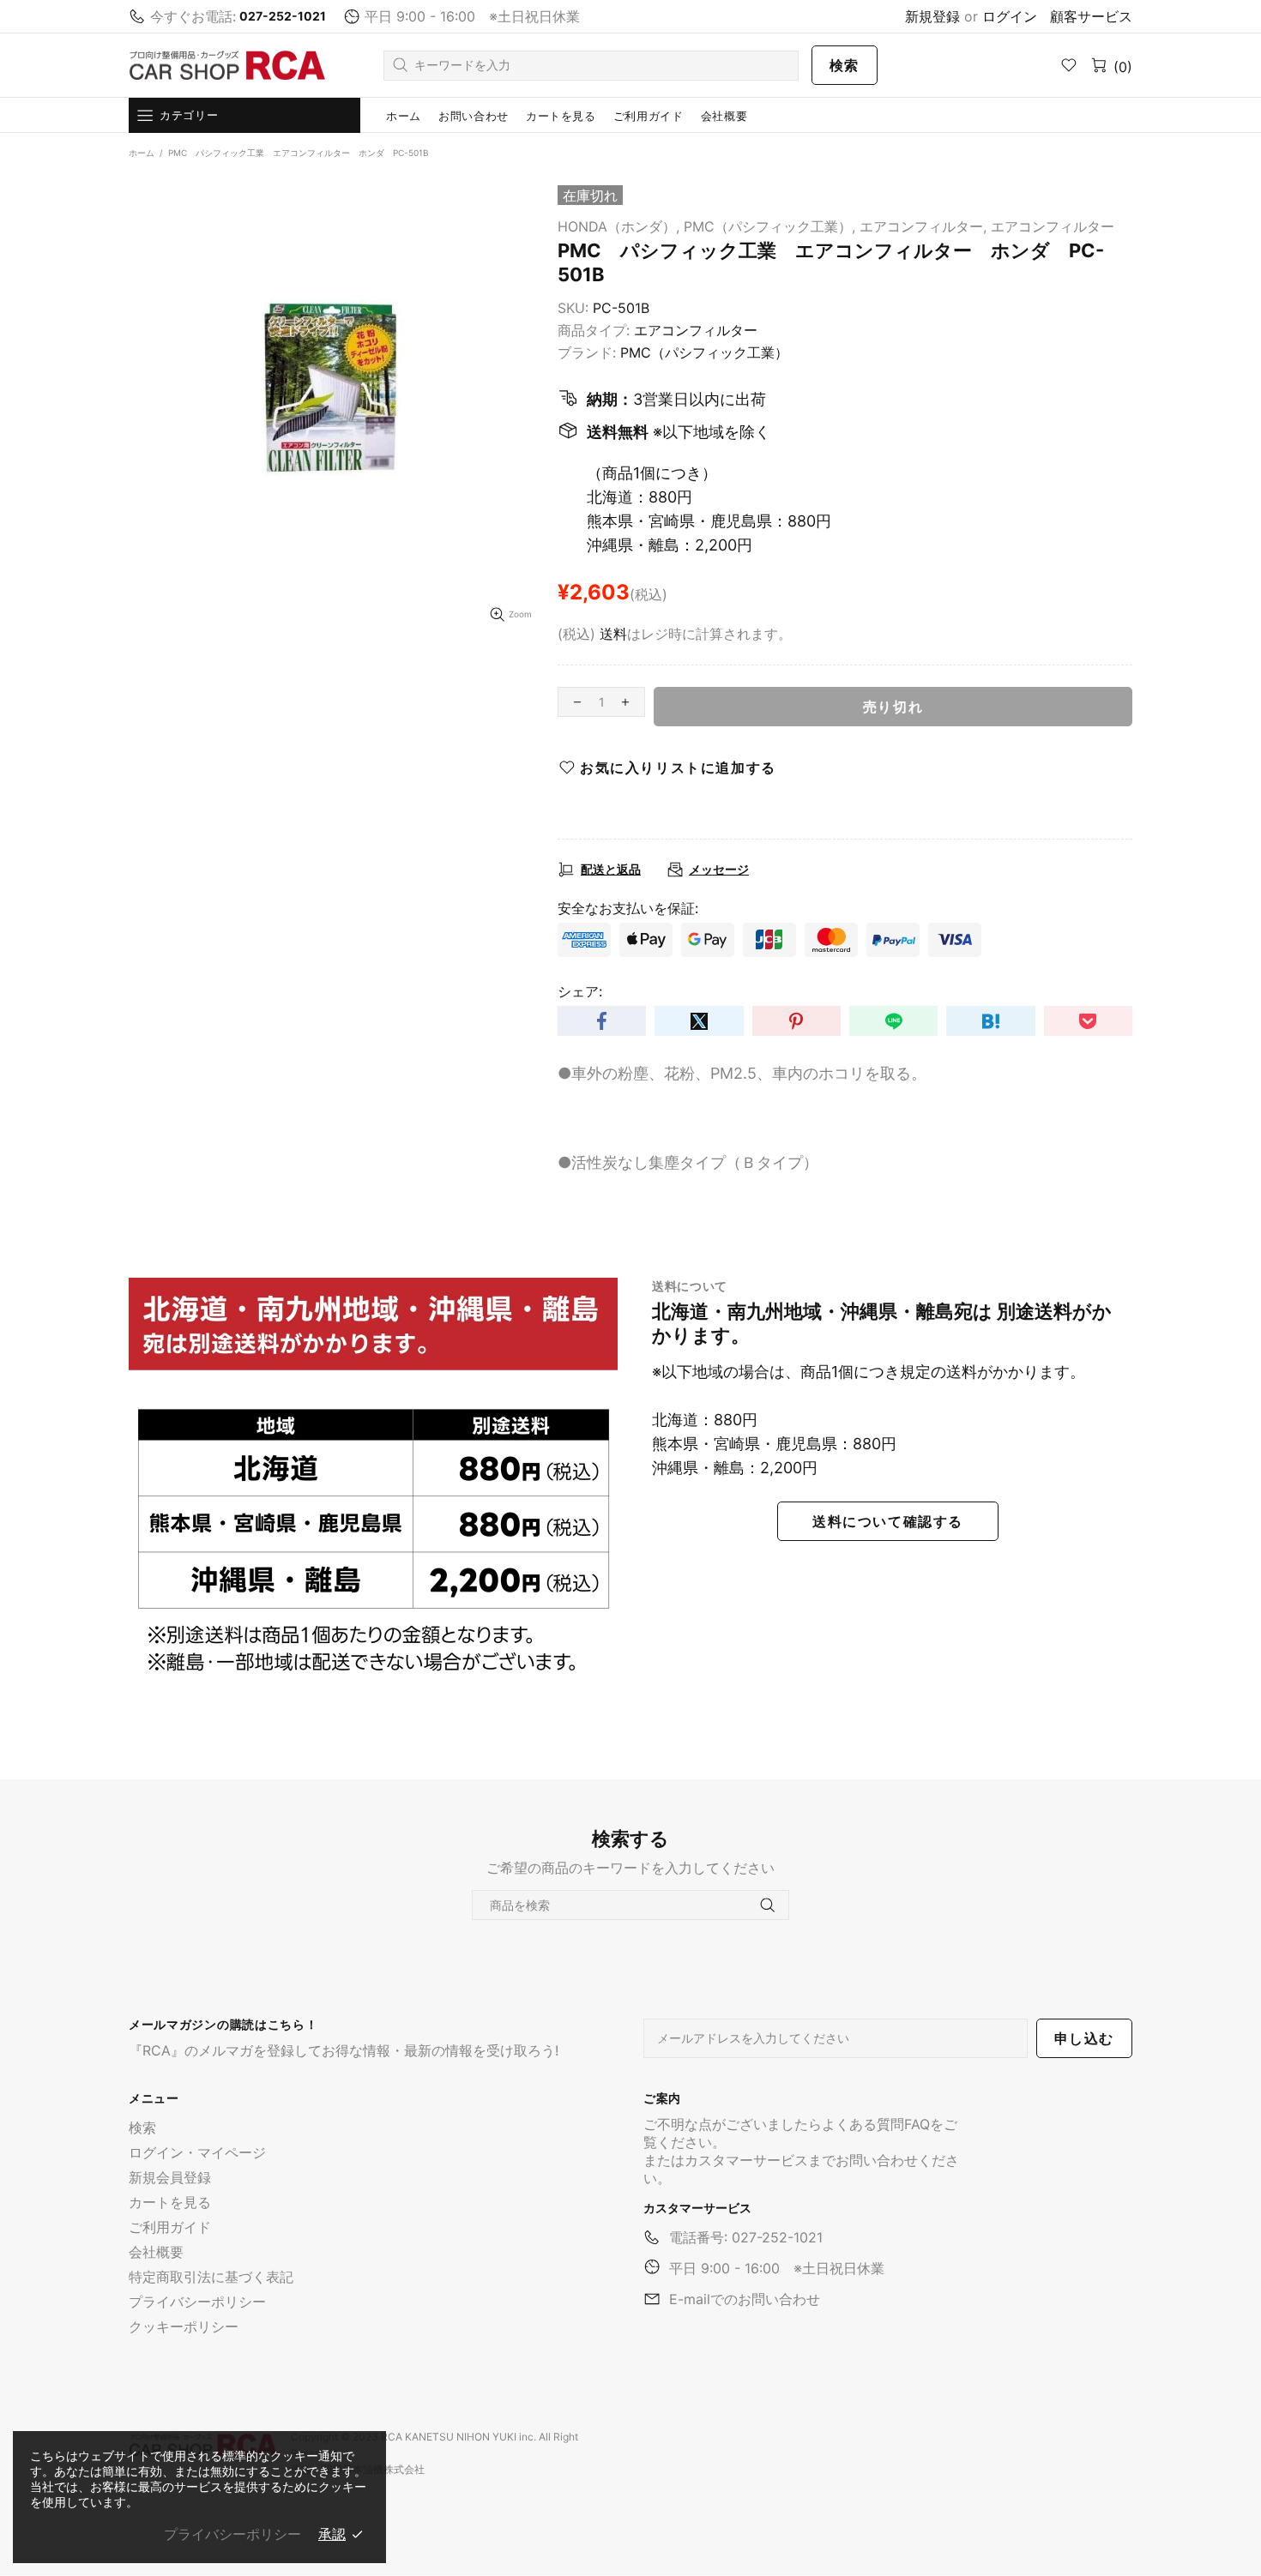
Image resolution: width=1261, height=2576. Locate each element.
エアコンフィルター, (923, 226)
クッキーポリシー (184, 2326)
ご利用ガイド (170, 2227)
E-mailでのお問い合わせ (745, 2299)
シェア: (580, 991)
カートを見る (170, 2202)
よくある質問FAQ (876, 2124)
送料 (613, 634)
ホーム (142, 153)
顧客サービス (1091, 16)
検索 (845, 65)
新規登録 (932, 16)
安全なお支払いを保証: (628, 908)
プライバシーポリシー (197, 2302)
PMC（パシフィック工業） (704, 352)
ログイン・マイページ (197, 2152)
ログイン (1010, 16)
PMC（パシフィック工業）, (769, 226)
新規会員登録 (170, 2177)
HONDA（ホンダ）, (618, 226)
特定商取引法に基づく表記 (211, 2277)
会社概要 (156, 2252)
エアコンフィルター (1053, 226)
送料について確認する (888, 1521)
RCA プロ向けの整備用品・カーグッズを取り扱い (227, 66)
